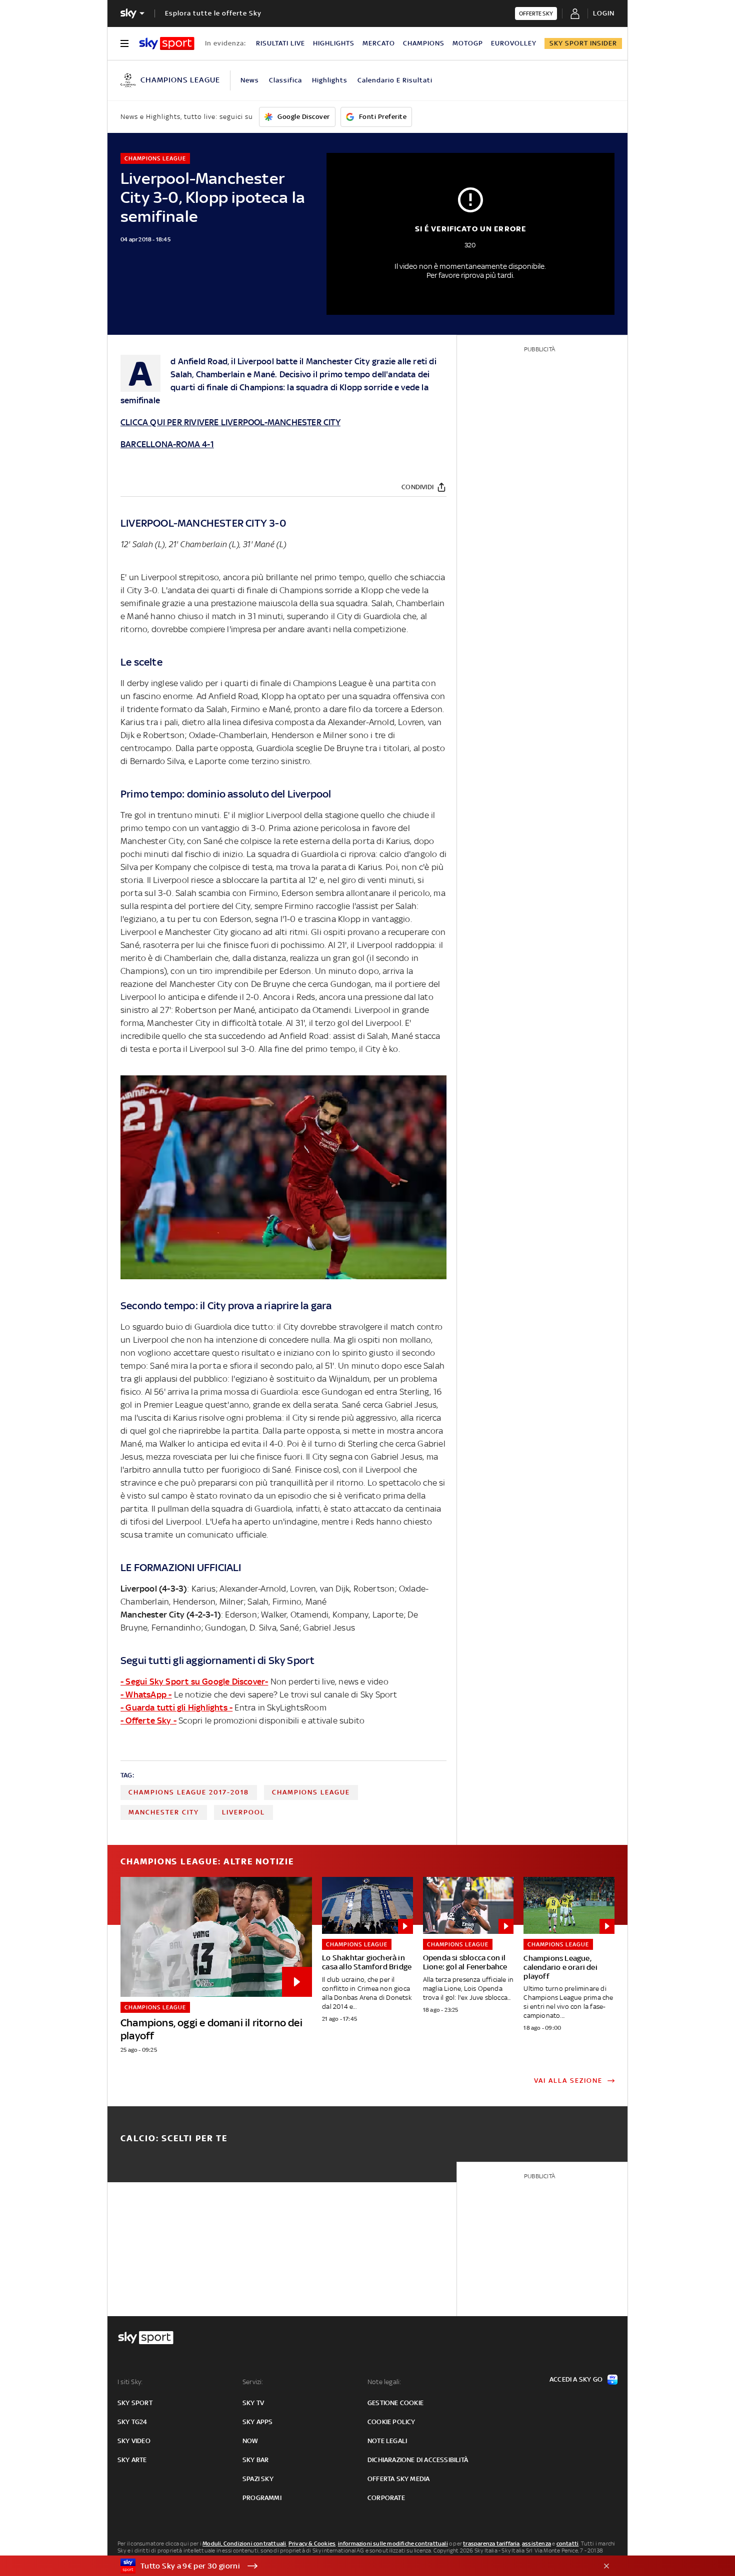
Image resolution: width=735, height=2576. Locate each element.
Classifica (285, 80)
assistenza (536, 2544)
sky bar (255, 2460)
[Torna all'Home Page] (167, 43)
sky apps (258, 2422)
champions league (311, 1792)
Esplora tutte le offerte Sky (213, 13)
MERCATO (379, 43)
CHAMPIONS (424, 43)
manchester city (164, 1812)
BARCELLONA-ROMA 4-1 (167, 444)
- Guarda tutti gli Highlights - (176, 1708)
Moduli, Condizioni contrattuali (244, 2544)
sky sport (135, 2403)
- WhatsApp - (146, 1695)
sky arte (132, 2460)
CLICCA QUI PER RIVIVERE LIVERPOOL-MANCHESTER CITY (230, 422)
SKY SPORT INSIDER (583, 43)
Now (250, 2441)
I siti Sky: (130, 2382)
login (604, 13)
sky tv (253, 2403)
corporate (386, 2498)
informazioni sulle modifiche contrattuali (393, 2544)
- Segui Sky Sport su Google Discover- (194, 1682)
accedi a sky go (576, 2379)
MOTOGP (468, 43)
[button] (352, 2566)
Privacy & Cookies (312, 2544)
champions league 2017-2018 (189, 1792)
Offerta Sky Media (398, 2479)
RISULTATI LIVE (280, 43)
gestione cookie (395, 2403)
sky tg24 (132, 2422)
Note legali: (384, 2382)
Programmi (262, 2498)
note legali (387, 2441)
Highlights (330, 80)
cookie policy (391, 2422)
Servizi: (253, 2382)
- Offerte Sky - (148, 1720)
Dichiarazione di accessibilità (418, 2460)
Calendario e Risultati (395, 80)
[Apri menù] (124, 43)
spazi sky (258, 2479)
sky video (134, 2441)
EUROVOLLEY (514, 43)
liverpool (243, 1812)
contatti (568, 2544)
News (250, 80)
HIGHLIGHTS (334, 43)
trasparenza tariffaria (491, 2544)
